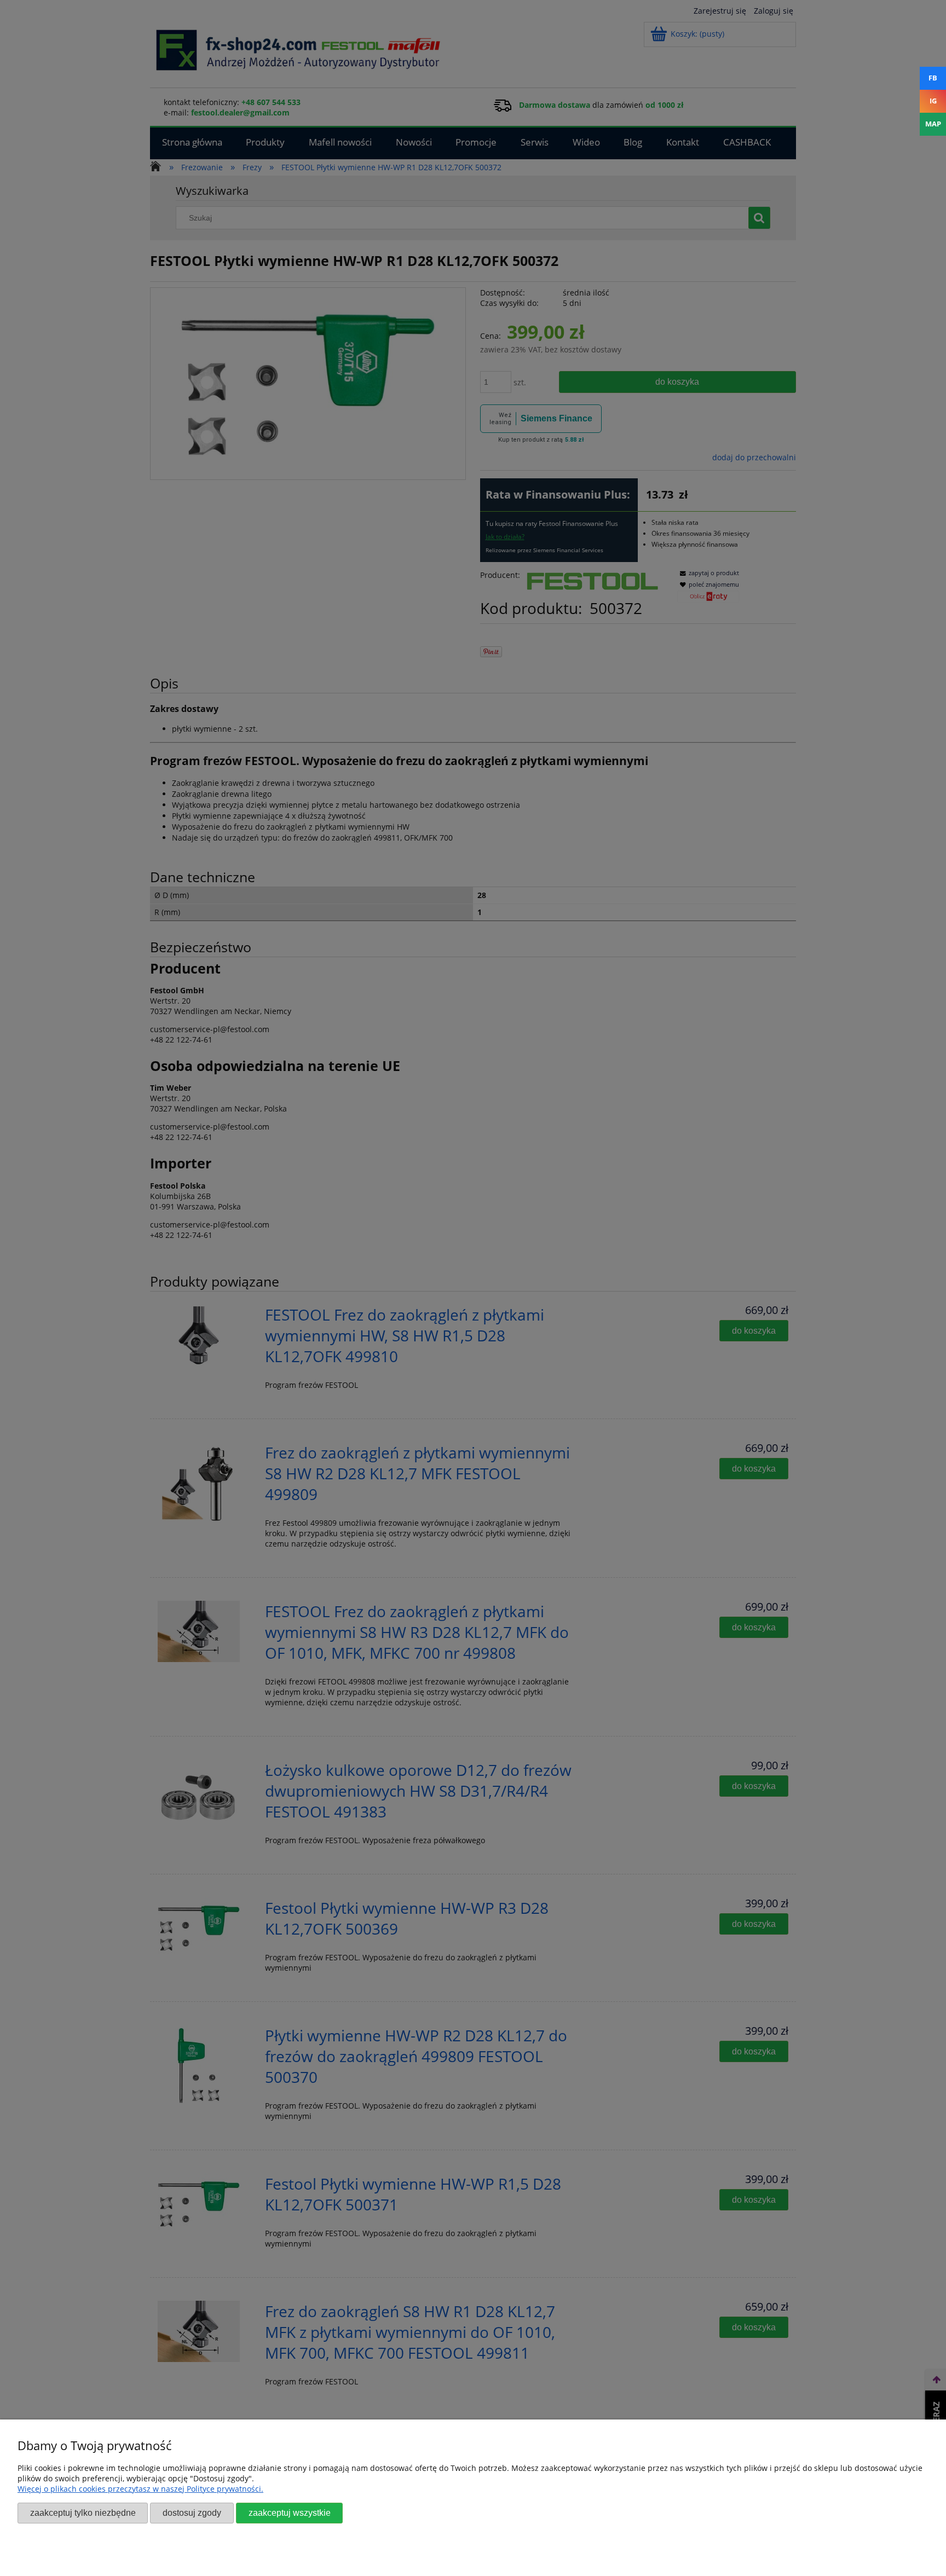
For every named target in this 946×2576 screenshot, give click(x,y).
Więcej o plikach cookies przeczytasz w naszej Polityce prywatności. (140, 2489)
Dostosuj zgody (192, 2513)
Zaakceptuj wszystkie (290, 2513)
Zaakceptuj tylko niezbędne (83, 2513)
